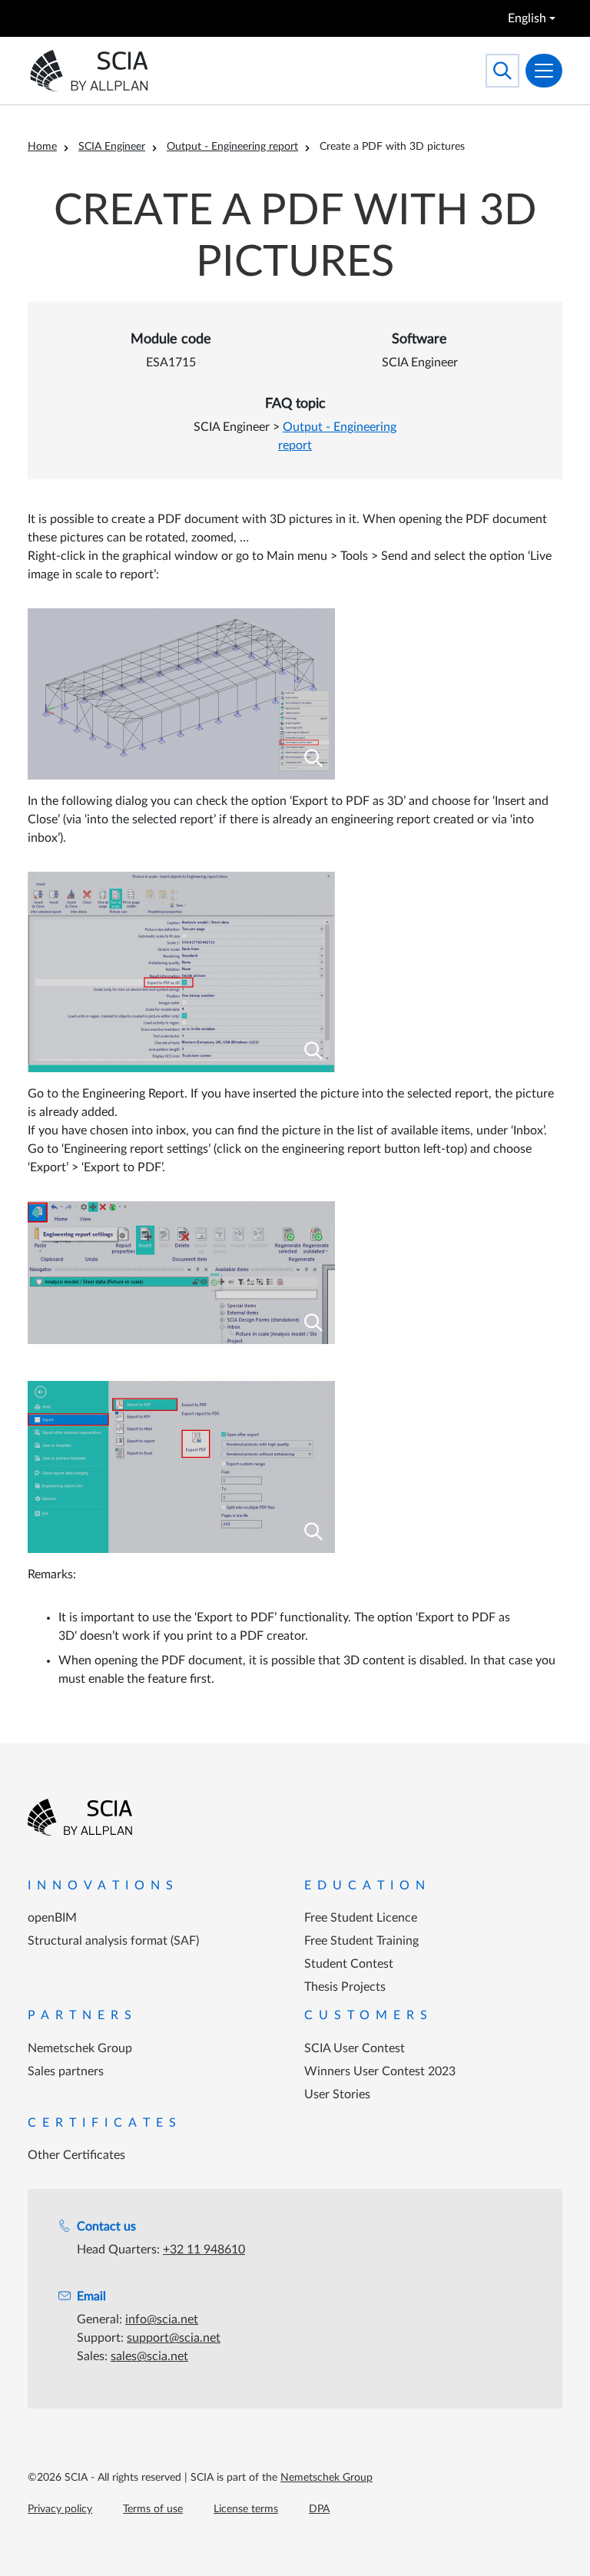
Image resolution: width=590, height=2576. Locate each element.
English (527, 18)
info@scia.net (162, 2319)
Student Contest (349, 1964)
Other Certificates (76, 2155)
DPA (319, 2509)
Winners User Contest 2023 (380, 2071)
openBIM (52, 1918)
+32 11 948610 (204, 2250)
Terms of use (153, 2509)
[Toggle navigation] (544, 71)
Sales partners (66, 2071)
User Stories (337, 2094)
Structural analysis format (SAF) (113, 1941)
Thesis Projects (345, 1987)
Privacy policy (60, 2509)
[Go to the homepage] (80, 1817)
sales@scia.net (149, 2356)
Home (42, 147)
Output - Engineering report (232, 147)
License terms (246, 2509)
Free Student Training (361, 1941)
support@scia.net (174, 2338)
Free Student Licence (361, 1918)
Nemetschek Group (80, 2048)
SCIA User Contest (355, 2048)
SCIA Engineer (112, 147)
